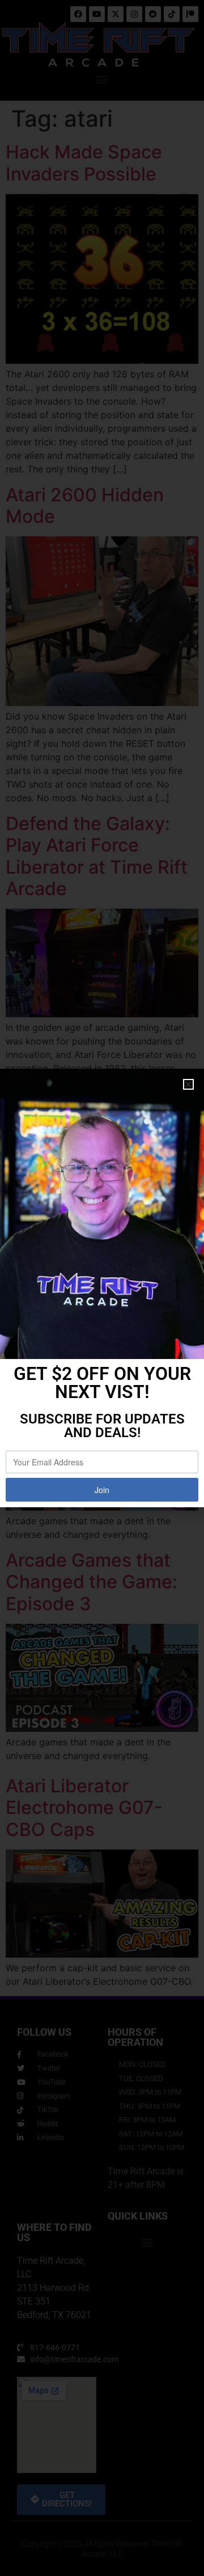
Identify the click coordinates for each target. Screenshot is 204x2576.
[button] (188, 1084)
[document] (102, 1288)
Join (102, 1490)
